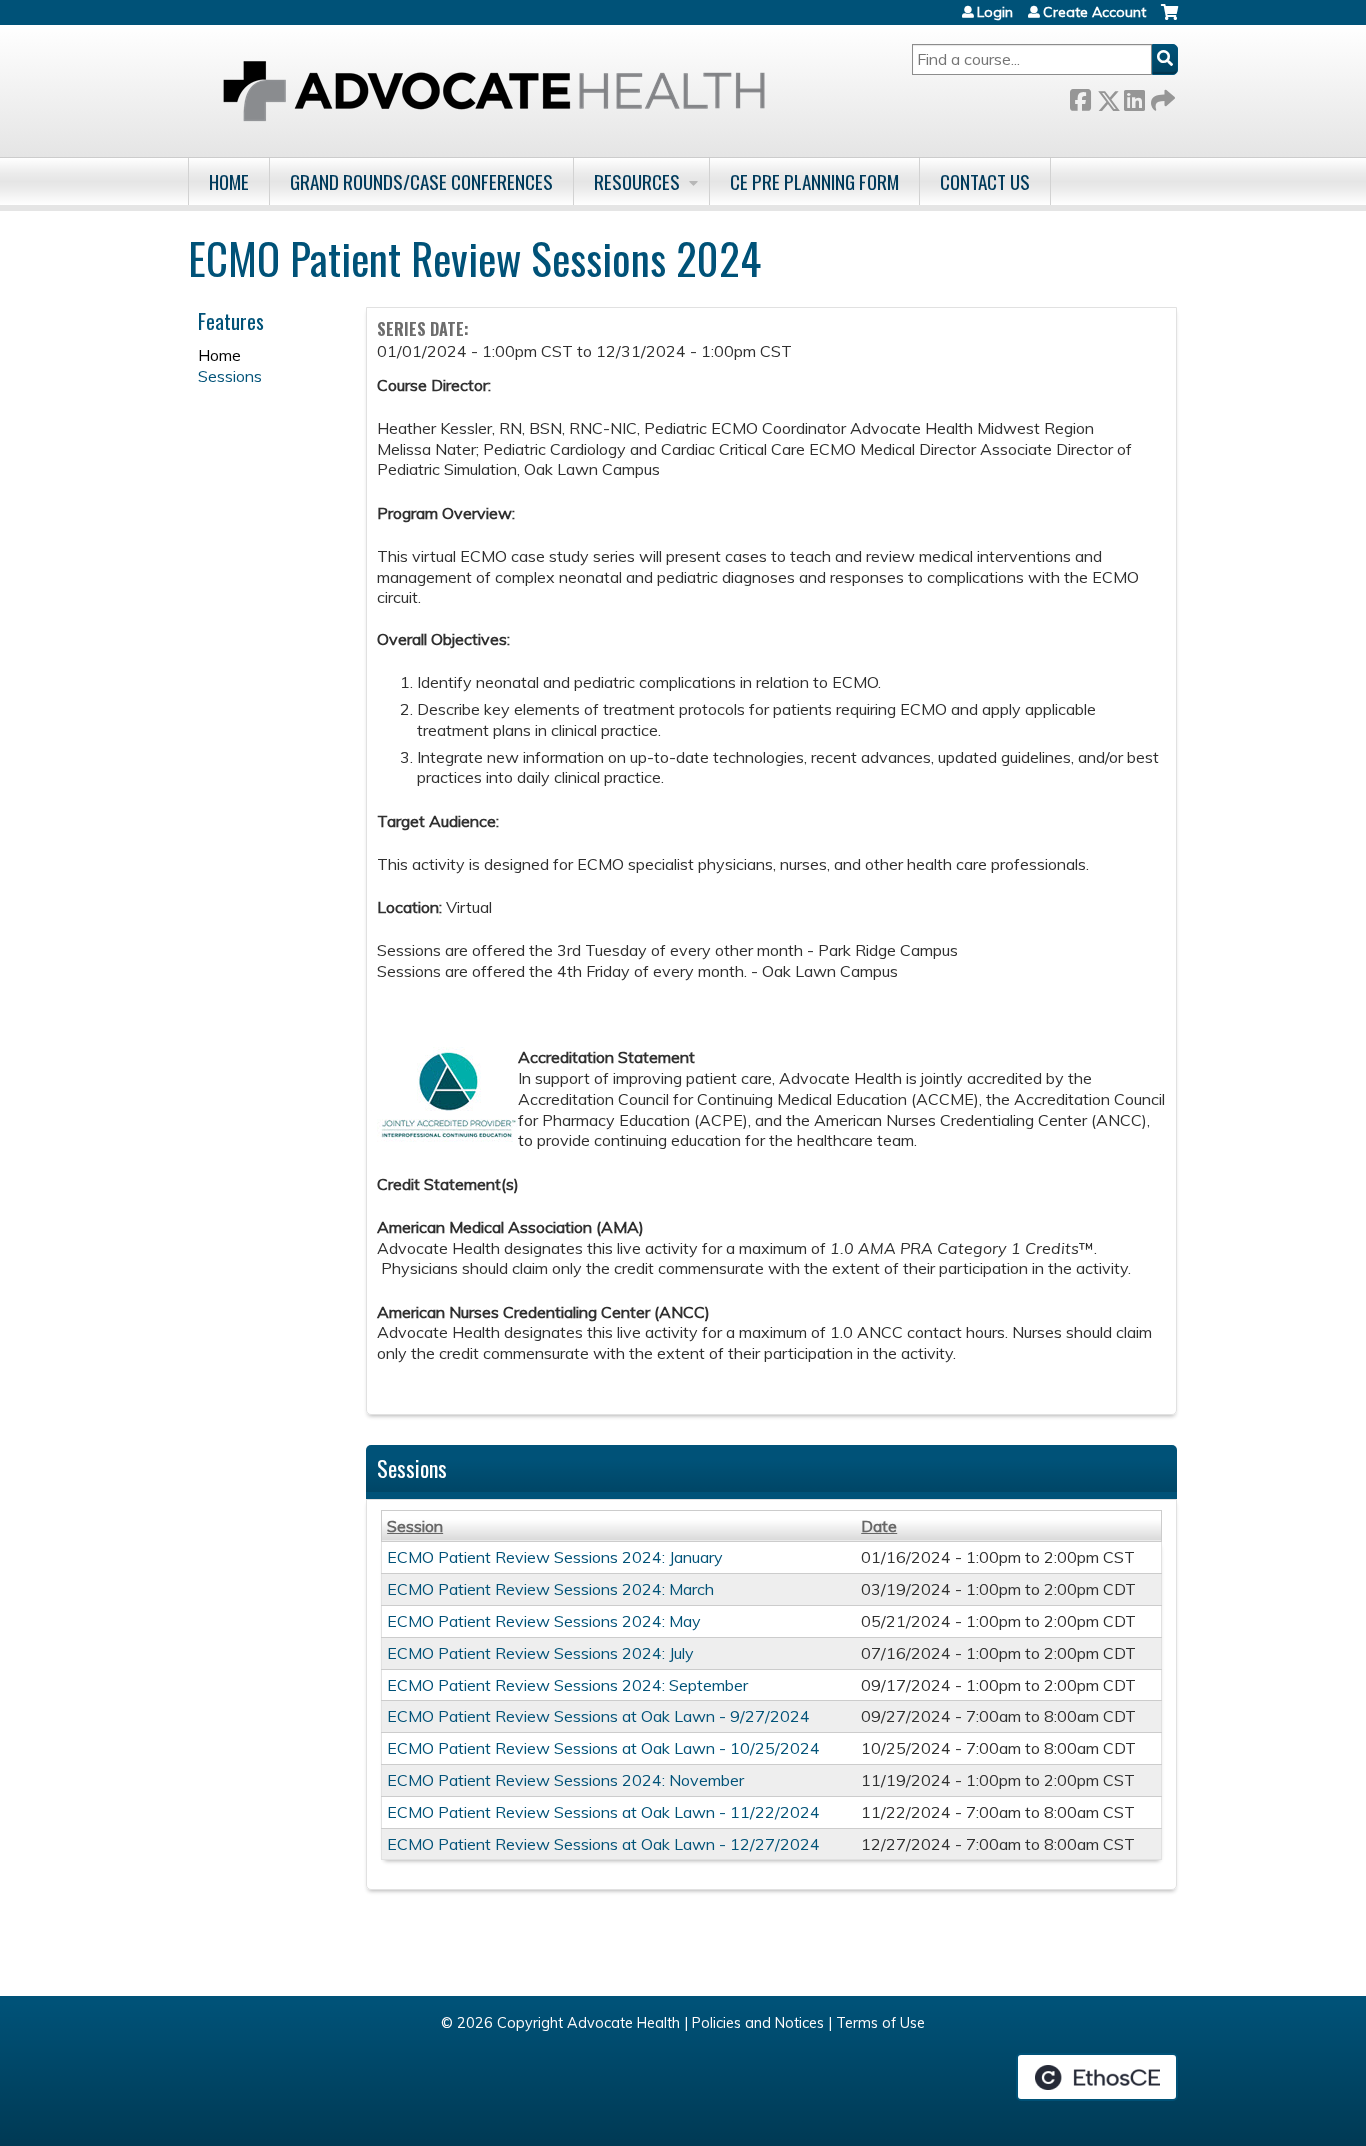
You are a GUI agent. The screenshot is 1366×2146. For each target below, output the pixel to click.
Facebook (1080, 96)
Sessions (230, 376)
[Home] (494, 91)
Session (415, 1526)
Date (879, 1526)
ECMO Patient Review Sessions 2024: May (544, 1621)
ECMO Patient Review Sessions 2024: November (565, 1780)
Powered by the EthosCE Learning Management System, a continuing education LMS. (1097, 2077)
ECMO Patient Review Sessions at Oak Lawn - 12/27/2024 (603, 1844)
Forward (1161, 96)
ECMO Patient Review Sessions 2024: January (555, 1557)
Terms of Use (880, 2023)
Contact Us (985, 181)
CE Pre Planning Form (814, 181)
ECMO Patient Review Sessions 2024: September (567, 1685)
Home (229, 181)
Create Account (1094, 12)
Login (995, 12)
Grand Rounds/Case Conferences (421, 181)
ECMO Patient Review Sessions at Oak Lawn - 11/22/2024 (603, 1812)
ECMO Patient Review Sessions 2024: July (540, 1653)
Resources (637, 181)
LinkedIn (1134, 96)
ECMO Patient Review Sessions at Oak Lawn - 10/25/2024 (603, 1748)
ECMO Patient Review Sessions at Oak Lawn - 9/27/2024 (598, 1716)
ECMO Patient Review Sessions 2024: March (550, 1589)
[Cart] (1169, 19)
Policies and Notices (758, 2023)
